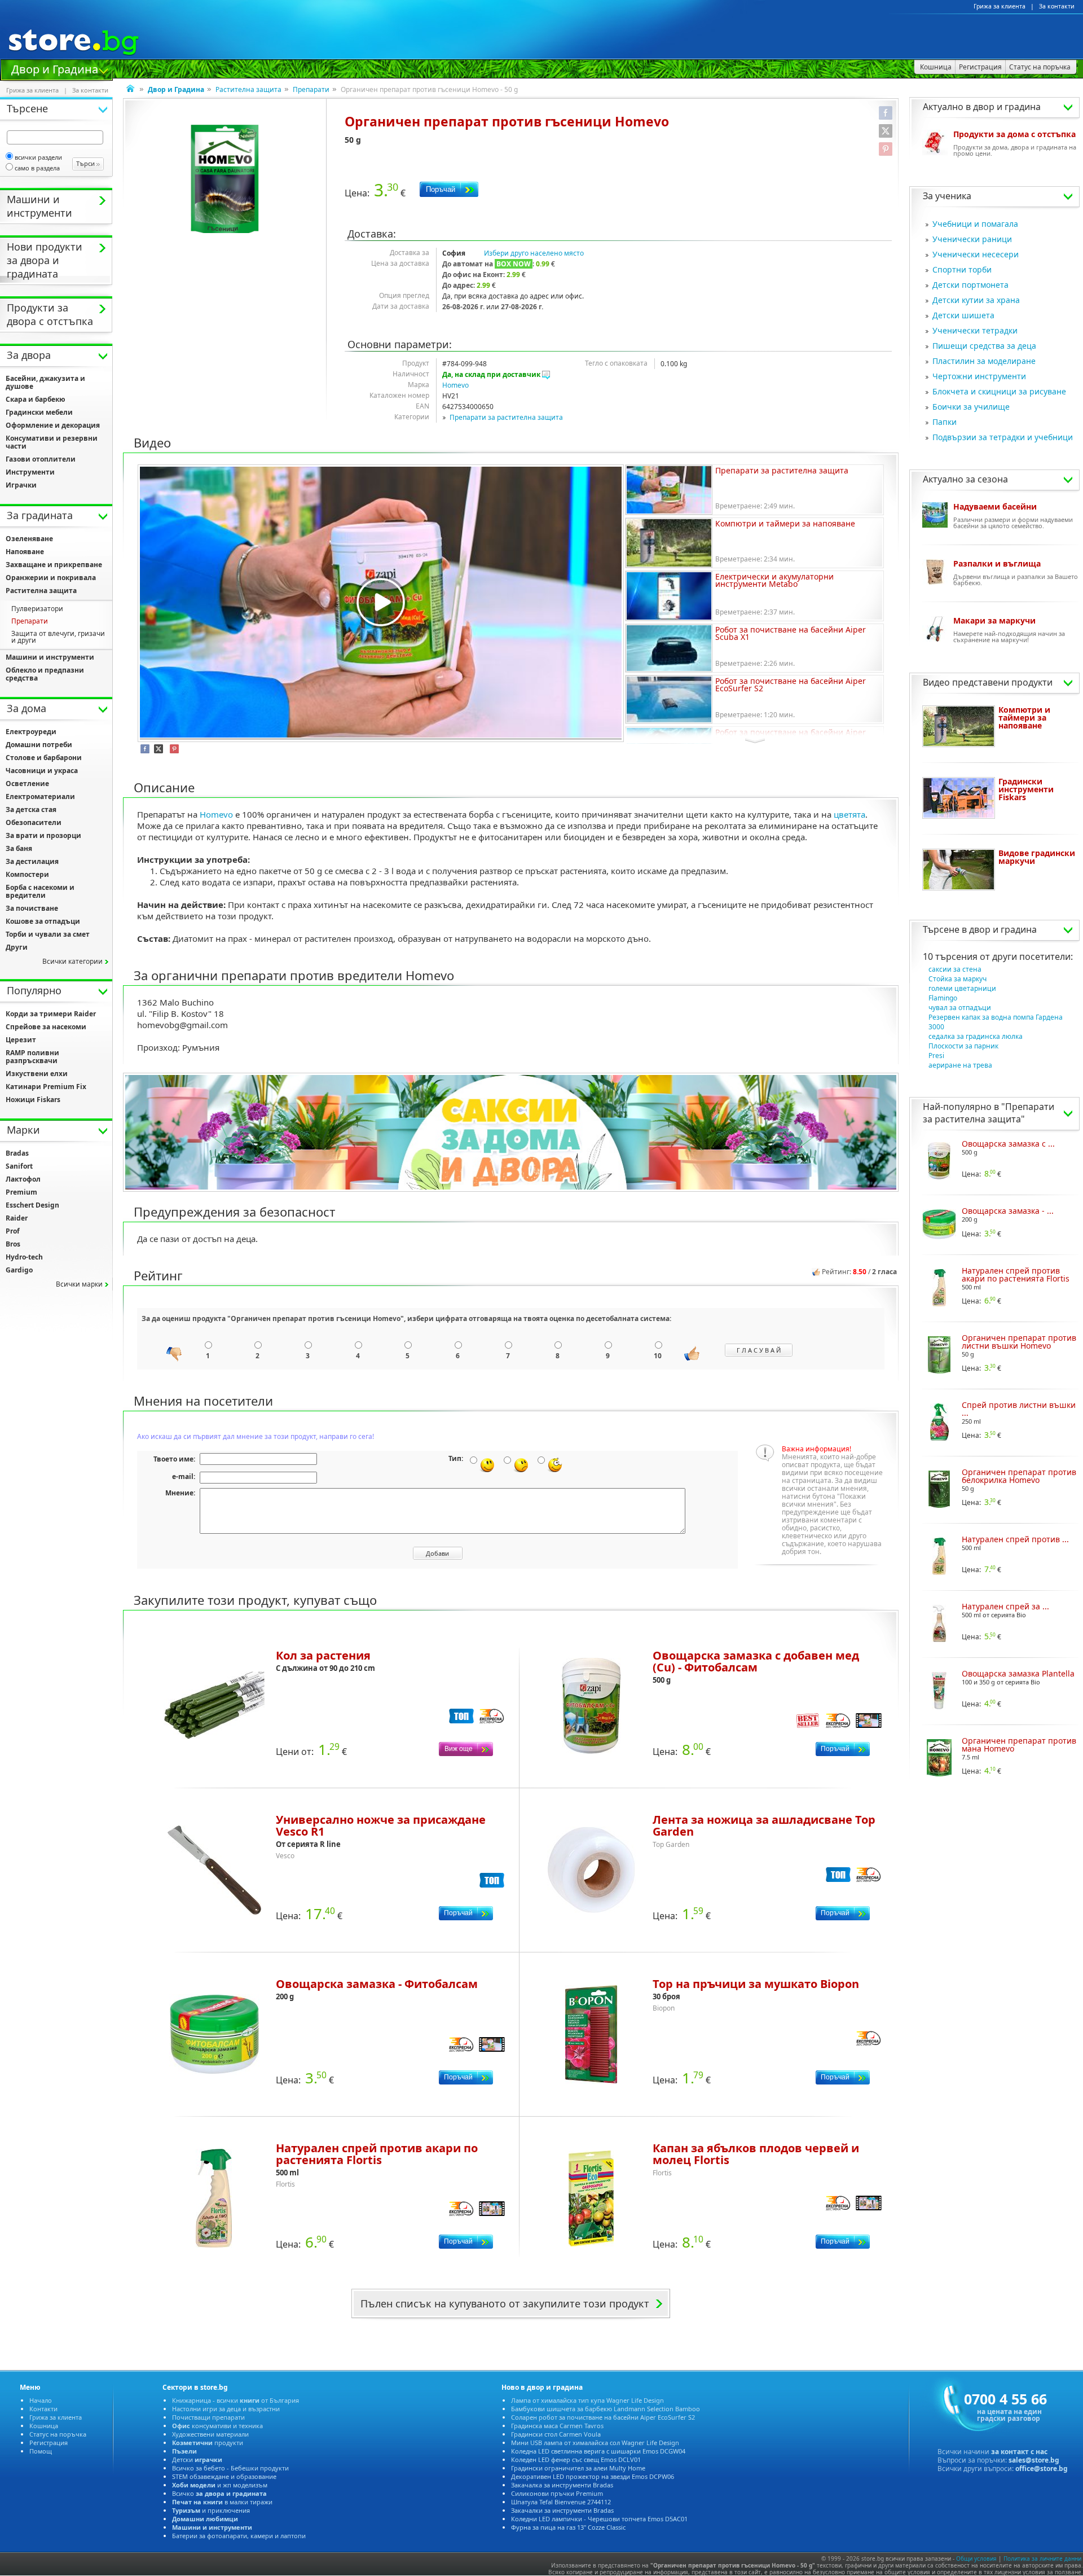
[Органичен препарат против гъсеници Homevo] (225, 179)
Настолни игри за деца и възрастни (226, 2409)
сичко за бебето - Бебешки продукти (230, 2468)
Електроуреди (31, 732)
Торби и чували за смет (48, 934)
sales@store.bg (1034, 2460)
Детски (197, 2459)
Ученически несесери (976, 254)
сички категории (72, 961)
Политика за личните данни (1042, 2559)
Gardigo (19, 1270)
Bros (13, 1244)
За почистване (32, 908)
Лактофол (23, 1179)
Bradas (17, 1153)
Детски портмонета (970, 285)
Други (17, 947)
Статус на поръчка (58, 2434)
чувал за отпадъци (960, 1008)
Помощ (41, 2451)
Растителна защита (248, 89)
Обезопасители (34, 822)
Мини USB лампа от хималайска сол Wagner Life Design (595, 2443)
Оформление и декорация (53, 425)
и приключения (211, 2510)
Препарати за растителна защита (506, 417)
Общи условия (976, 2559)
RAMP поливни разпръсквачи (32, 1057)
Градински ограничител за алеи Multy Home (578, 2468)
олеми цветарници (962, 988)
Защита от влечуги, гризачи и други (58, 637)
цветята (849, 814)
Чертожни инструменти (979, 376)
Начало (41, 2400)
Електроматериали (40, 797)
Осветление (27, 784)
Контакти (43, 2409)
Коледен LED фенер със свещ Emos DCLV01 (576, 2459)
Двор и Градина (55, 68)
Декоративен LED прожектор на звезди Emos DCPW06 (593, 2476)
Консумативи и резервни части (52, 442)
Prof (13, 1231)
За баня (19, 848)
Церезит (21, 1040)
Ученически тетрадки (975, 330)
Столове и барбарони (44, 758)
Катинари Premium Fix (46, 1087)
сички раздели (38, 157)
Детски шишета (963, 315)
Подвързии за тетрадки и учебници (1003, 437)
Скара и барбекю (36, 399)
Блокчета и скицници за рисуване (999, 391)
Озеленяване (29, 539)
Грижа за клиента (1000, 6)
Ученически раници (972, 239)
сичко (219, 2493)
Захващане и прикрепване (54, 565)
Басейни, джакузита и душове (45, 382)
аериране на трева (960, 1065)
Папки (945, 422)
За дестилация (32, 861)
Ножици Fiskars (33, 1100)
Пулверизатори (37, 609)
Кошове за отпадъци (43, 921)
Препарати (311, 89)
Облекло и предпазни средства (45, 674)
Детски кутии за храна (976, 300)
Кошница (44, 2426)
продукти (208, 2443)
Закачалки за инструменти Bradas (562, 2510)
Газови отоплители (41, 459)
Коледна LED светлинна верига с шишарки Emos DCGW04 (598, 2451)
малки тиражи (222, 2502)
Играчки (21, 485)
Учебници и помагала (975, 224)
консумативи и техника (217, 2426)
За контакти (1057, 6)
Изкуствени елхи (37, 1074)
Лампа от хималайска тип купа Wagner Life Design (587, 2400)
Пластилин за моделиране (984, 361)
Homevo (455, 385)
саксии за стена (955, 969)
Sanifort (19, 1166)
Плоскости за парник (963, 1046)
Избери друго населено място (534, 253)
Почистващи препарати (208, 2417)
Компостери (27, 874)
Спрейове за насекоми (46, 1027)
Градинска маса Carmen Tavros (557, 2426)
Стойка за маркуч (957, 979)
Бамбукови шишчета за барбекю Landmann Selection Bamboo (606, 2409)
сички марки (79, 1284)
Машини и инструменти (50, 657)
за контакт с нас (1019, 2452)
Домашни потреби (39, 745)
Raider (17, 1218)
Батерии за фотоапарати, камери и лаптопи (239, 2536)
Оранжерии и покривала (51, 578)
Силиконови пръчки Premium (557, 2493)
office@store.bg (1042, 2469)
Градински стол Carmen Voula (556, 2434)
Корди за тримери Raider (51, 1014)
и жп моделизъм (220, 2485)
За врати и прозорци (43, 835)
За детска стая (31, 809)
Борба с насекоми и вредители (40, 891)
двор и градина (1003, 929)
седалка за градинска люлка (976, 1036)
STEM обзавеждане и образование (224, 2476)
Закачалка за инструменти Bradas (562, 2485)
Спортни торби (962, 269)
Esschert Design (32, 1205)
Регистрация (49, 2443)
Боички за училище (971, 407)
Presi (936, 1056)
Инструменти (30, 472)
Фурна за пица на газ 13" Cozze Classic (568, 2527)
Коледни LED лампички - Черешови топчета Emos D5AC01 (599, 2519)
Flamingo (943, 998)
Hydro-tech (24, 1257)
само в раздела (37, 168)
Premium (21, 1192)
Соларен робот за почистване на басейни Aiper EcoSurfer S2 (603, 2417)
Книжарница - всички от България (235, 2400)
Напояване (25, 552)
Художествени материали (210, 2434)
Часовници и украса (42, 771)
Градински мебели (39, 412)
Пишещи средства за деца (984, 346)
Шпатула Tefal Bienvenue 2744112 (561, 2502)
